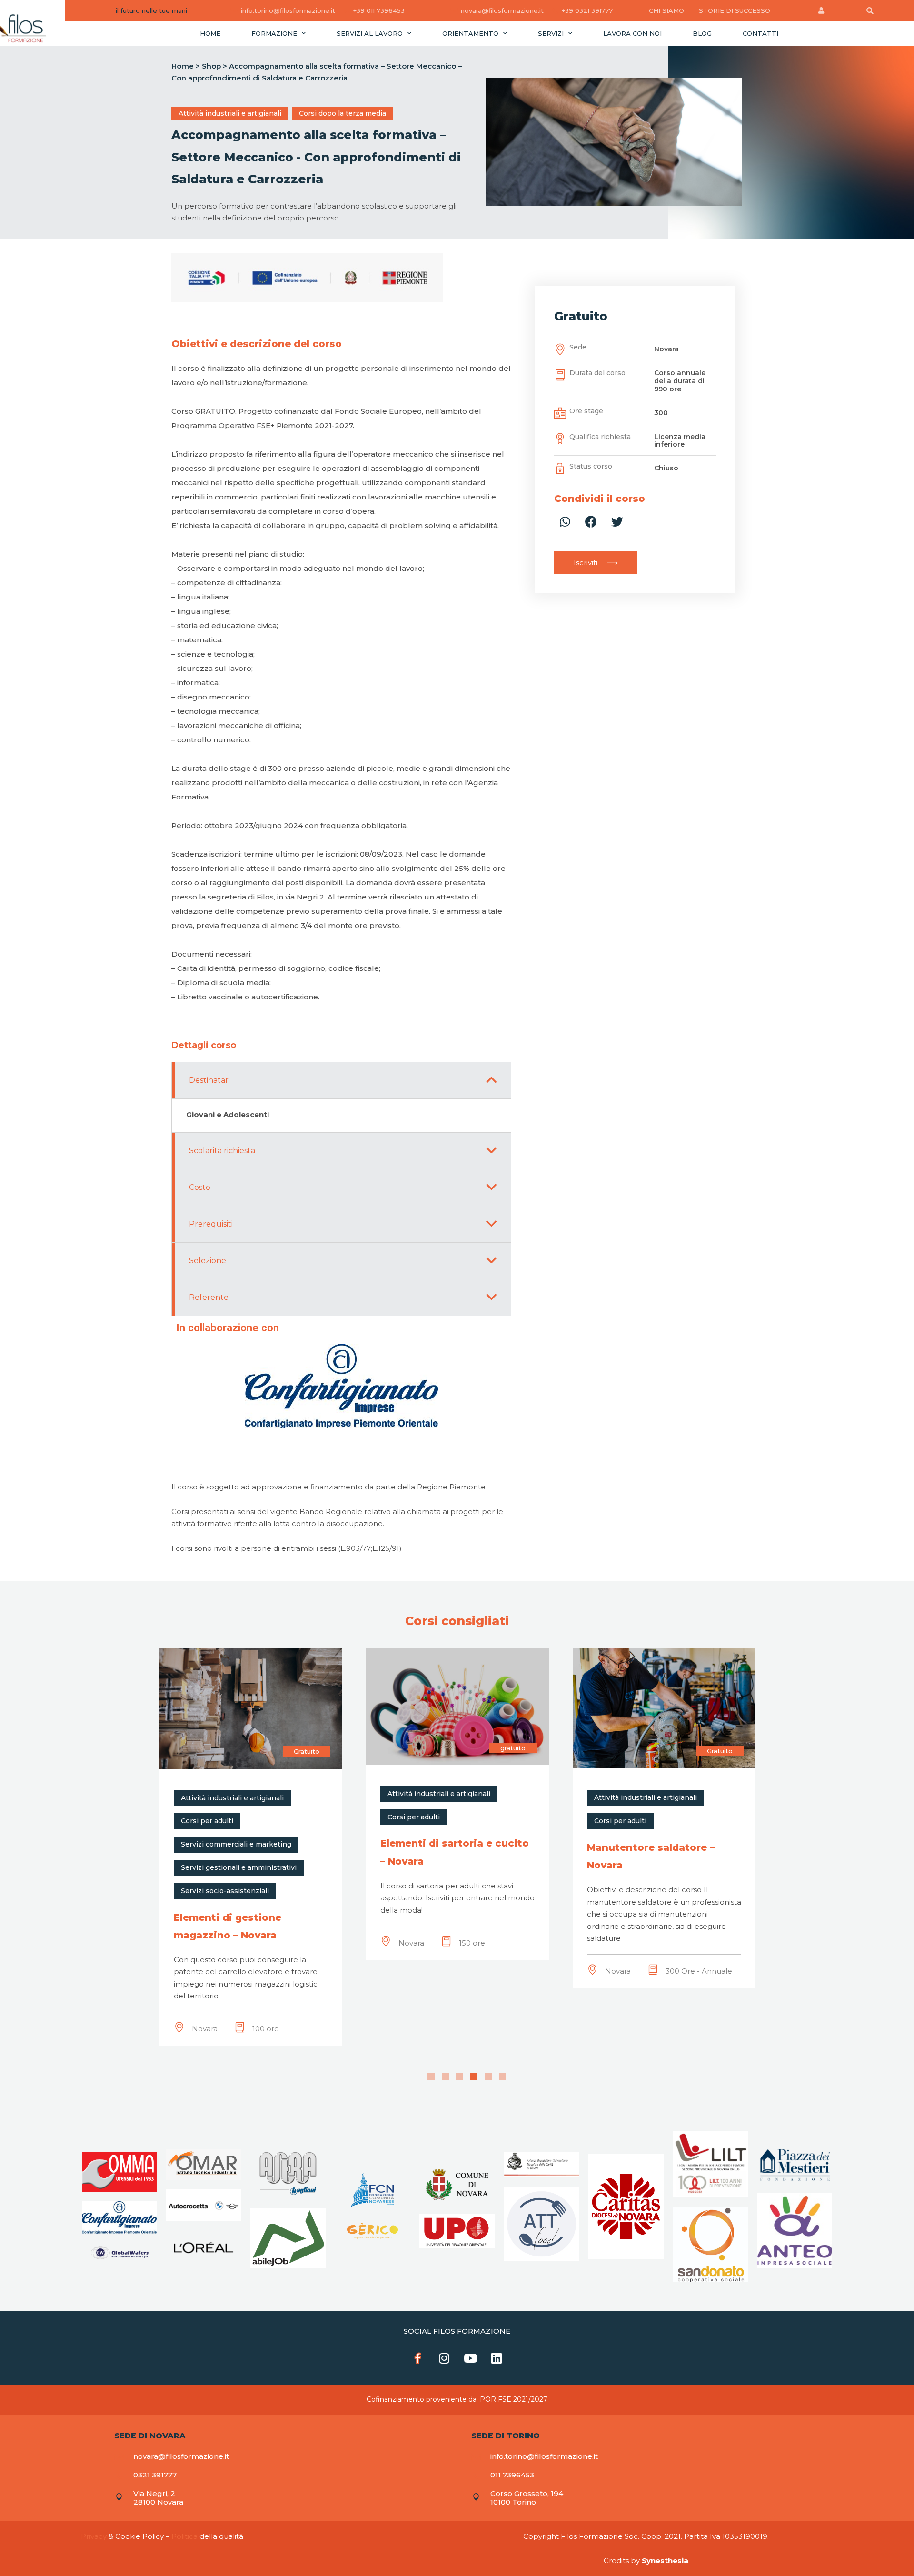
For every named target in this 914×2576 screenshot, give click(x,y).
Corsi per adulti (207, 1817)
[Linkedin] (497, 2358)
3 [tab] (460, 2076)
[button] (596, 563)
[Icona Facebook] (418, 2358)
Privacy (94, 2536)
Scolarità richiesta (222, 1151)
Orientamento (470, 33)
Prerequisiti (211, 1224)
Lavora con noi (632, 33)
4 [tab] (474, 2076)
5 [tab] (488, 2076)
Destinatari (209, 1080)
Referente (209, 1297)
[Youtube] (470, 2358)
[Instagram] (444, 2358)
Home (210, 33)
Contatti (760, 33)
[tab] (204, 1045)
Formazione (274, 33)
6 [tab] (502, 2076)
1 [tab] (431, 2076)
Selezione (208, 1261)
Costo (200, 1187)
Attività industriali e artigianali (230, 113)
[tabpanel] (251, 1804)
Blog (702, 33)
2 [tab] (445, 2076)
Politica (184, 2536)
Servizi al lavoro (370, 33)
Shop (211, 66)
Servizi (551, 33)
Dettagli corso (204, 1045)
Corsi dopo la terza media (343, 113)
